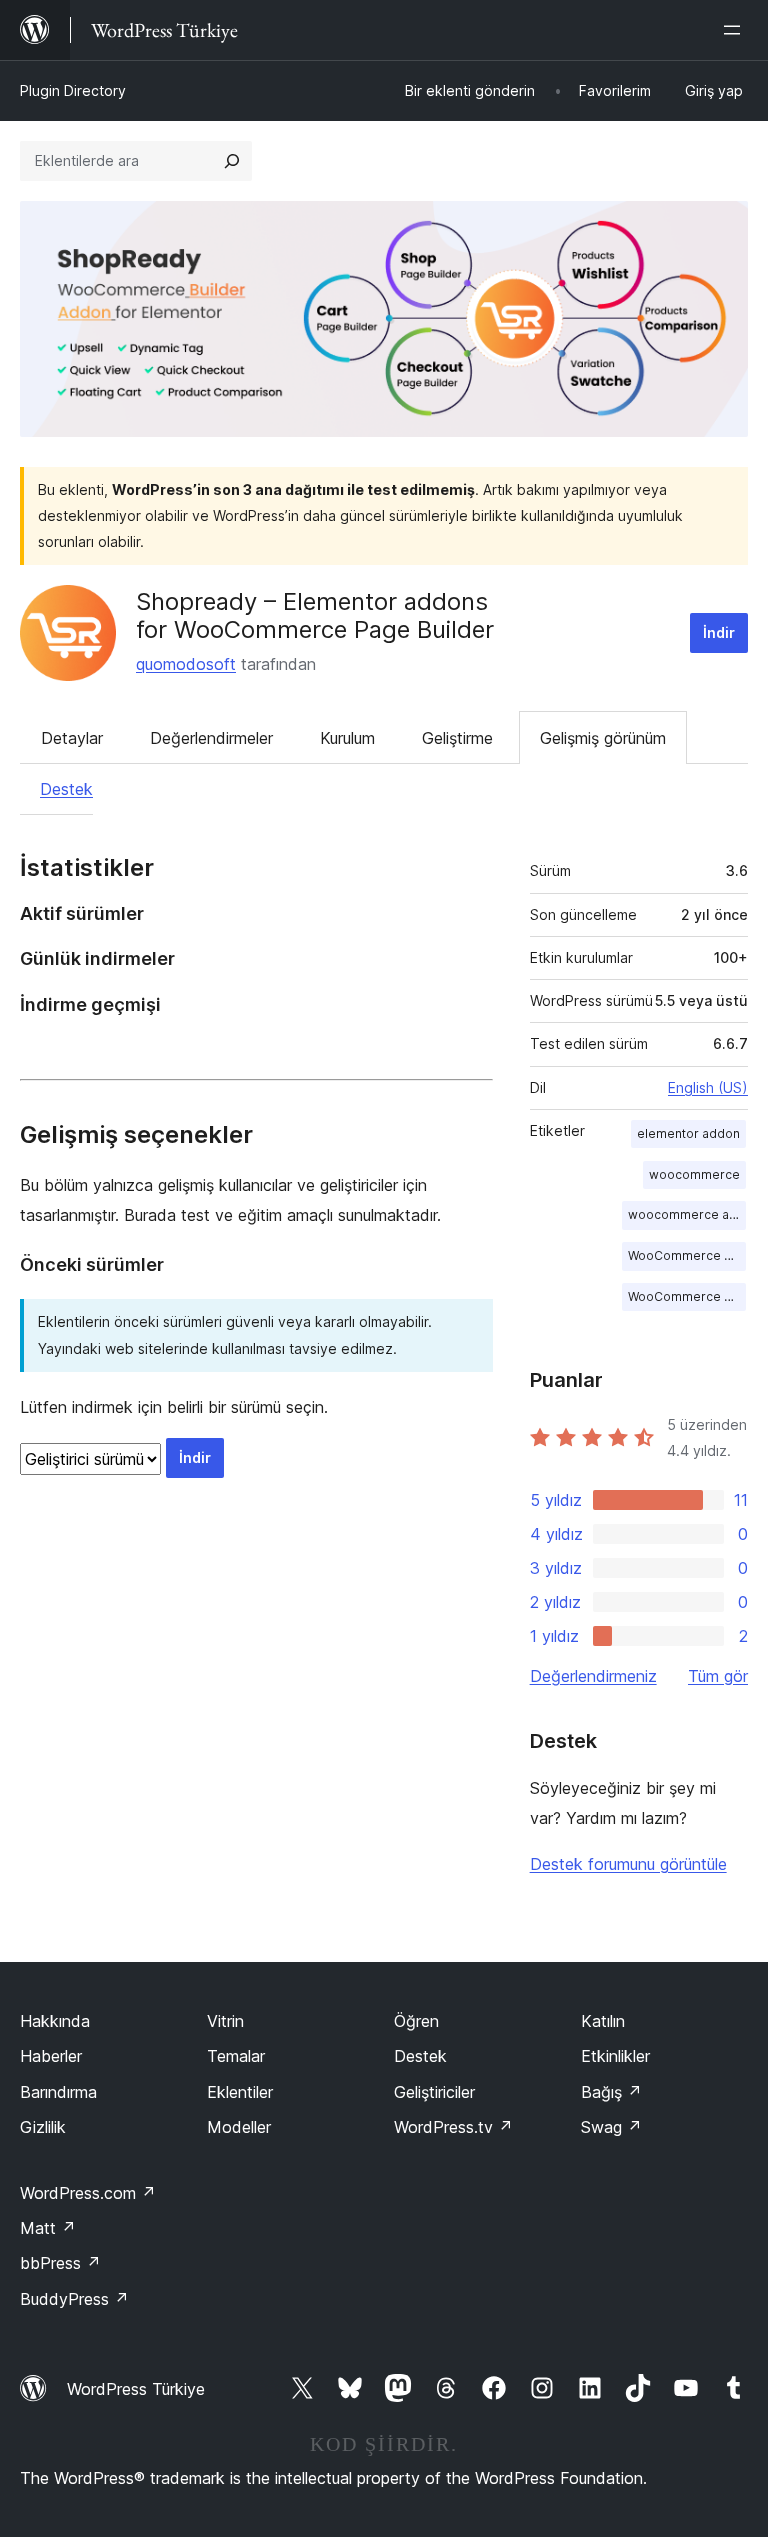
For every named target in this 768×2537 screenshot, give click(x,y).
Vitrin (225, 2021)
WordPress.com (88, 2193)
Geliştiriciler (434, 2092)
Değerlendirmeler (211, 738)
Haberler (51, 2056)
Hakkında (55, 2021)
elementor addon (688, 1133)
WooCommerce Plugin (687, 1296)
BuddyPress (74, 2299)
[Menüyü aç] (736, 30)
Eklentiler (240, 2092)
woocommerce (694, 1174)
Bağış (611, 2092)
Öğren (416, 2021)
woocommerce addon (687, 1214)
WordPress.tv (453, 2127)
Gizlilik (43, 2127)
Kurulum (347, 738)
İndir (719, 632)
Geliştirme (457, 738)
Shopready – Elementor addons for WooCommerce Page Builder (315, 616)
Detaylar (72, 738)
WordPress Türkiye (136, 2389)
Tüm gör (718, 1676)
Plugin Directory (73, 90)
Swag (611, 2127)
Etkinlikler (615, 2056)
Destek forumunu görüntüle (628, 1864)
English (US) (708, 1087)
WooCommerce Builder (687, 1255)
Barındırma (58, 2092)
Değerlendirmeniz (593, 1676)
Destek (66, 789)
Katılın (603, 2021)
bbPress (60, 2263)
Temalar (236, 2056)
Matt (48, 2228)
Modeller (239, 2127)
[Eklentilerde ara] (232, 161)
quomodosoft (186, 664)
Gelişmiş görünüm (603, 738)
